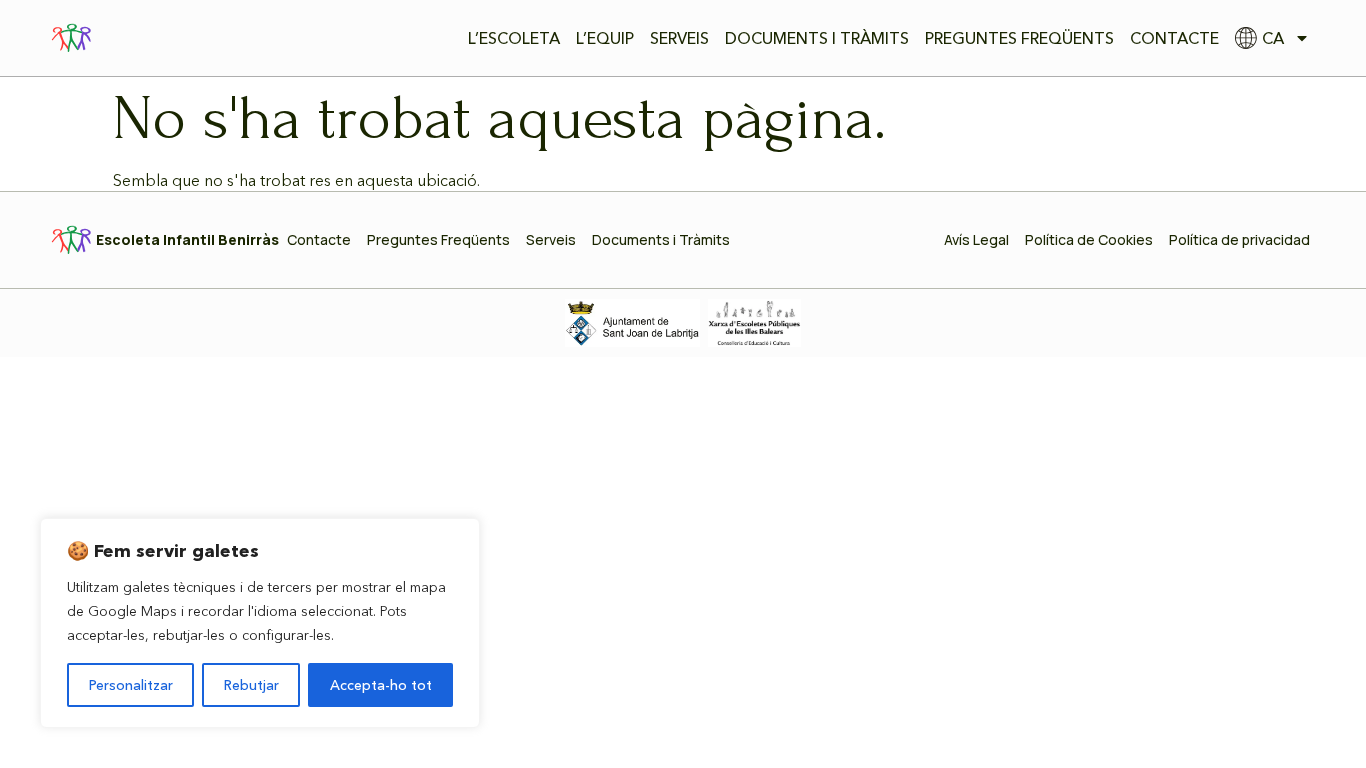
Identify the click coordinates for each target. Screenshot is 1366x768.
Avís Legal (976, 239)
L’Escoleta (514, 38)
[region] (260, 623)
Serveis (679, 38)
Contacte (1174, 38)
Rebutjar (251, 685)
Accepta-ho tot (381, 685)
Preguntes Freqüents (1019, 38)
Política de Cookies (1089, 239)
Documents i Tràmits (817, 38)
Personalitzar (131, 685)
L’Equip (605, 38)
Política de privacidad (1239, 239)
